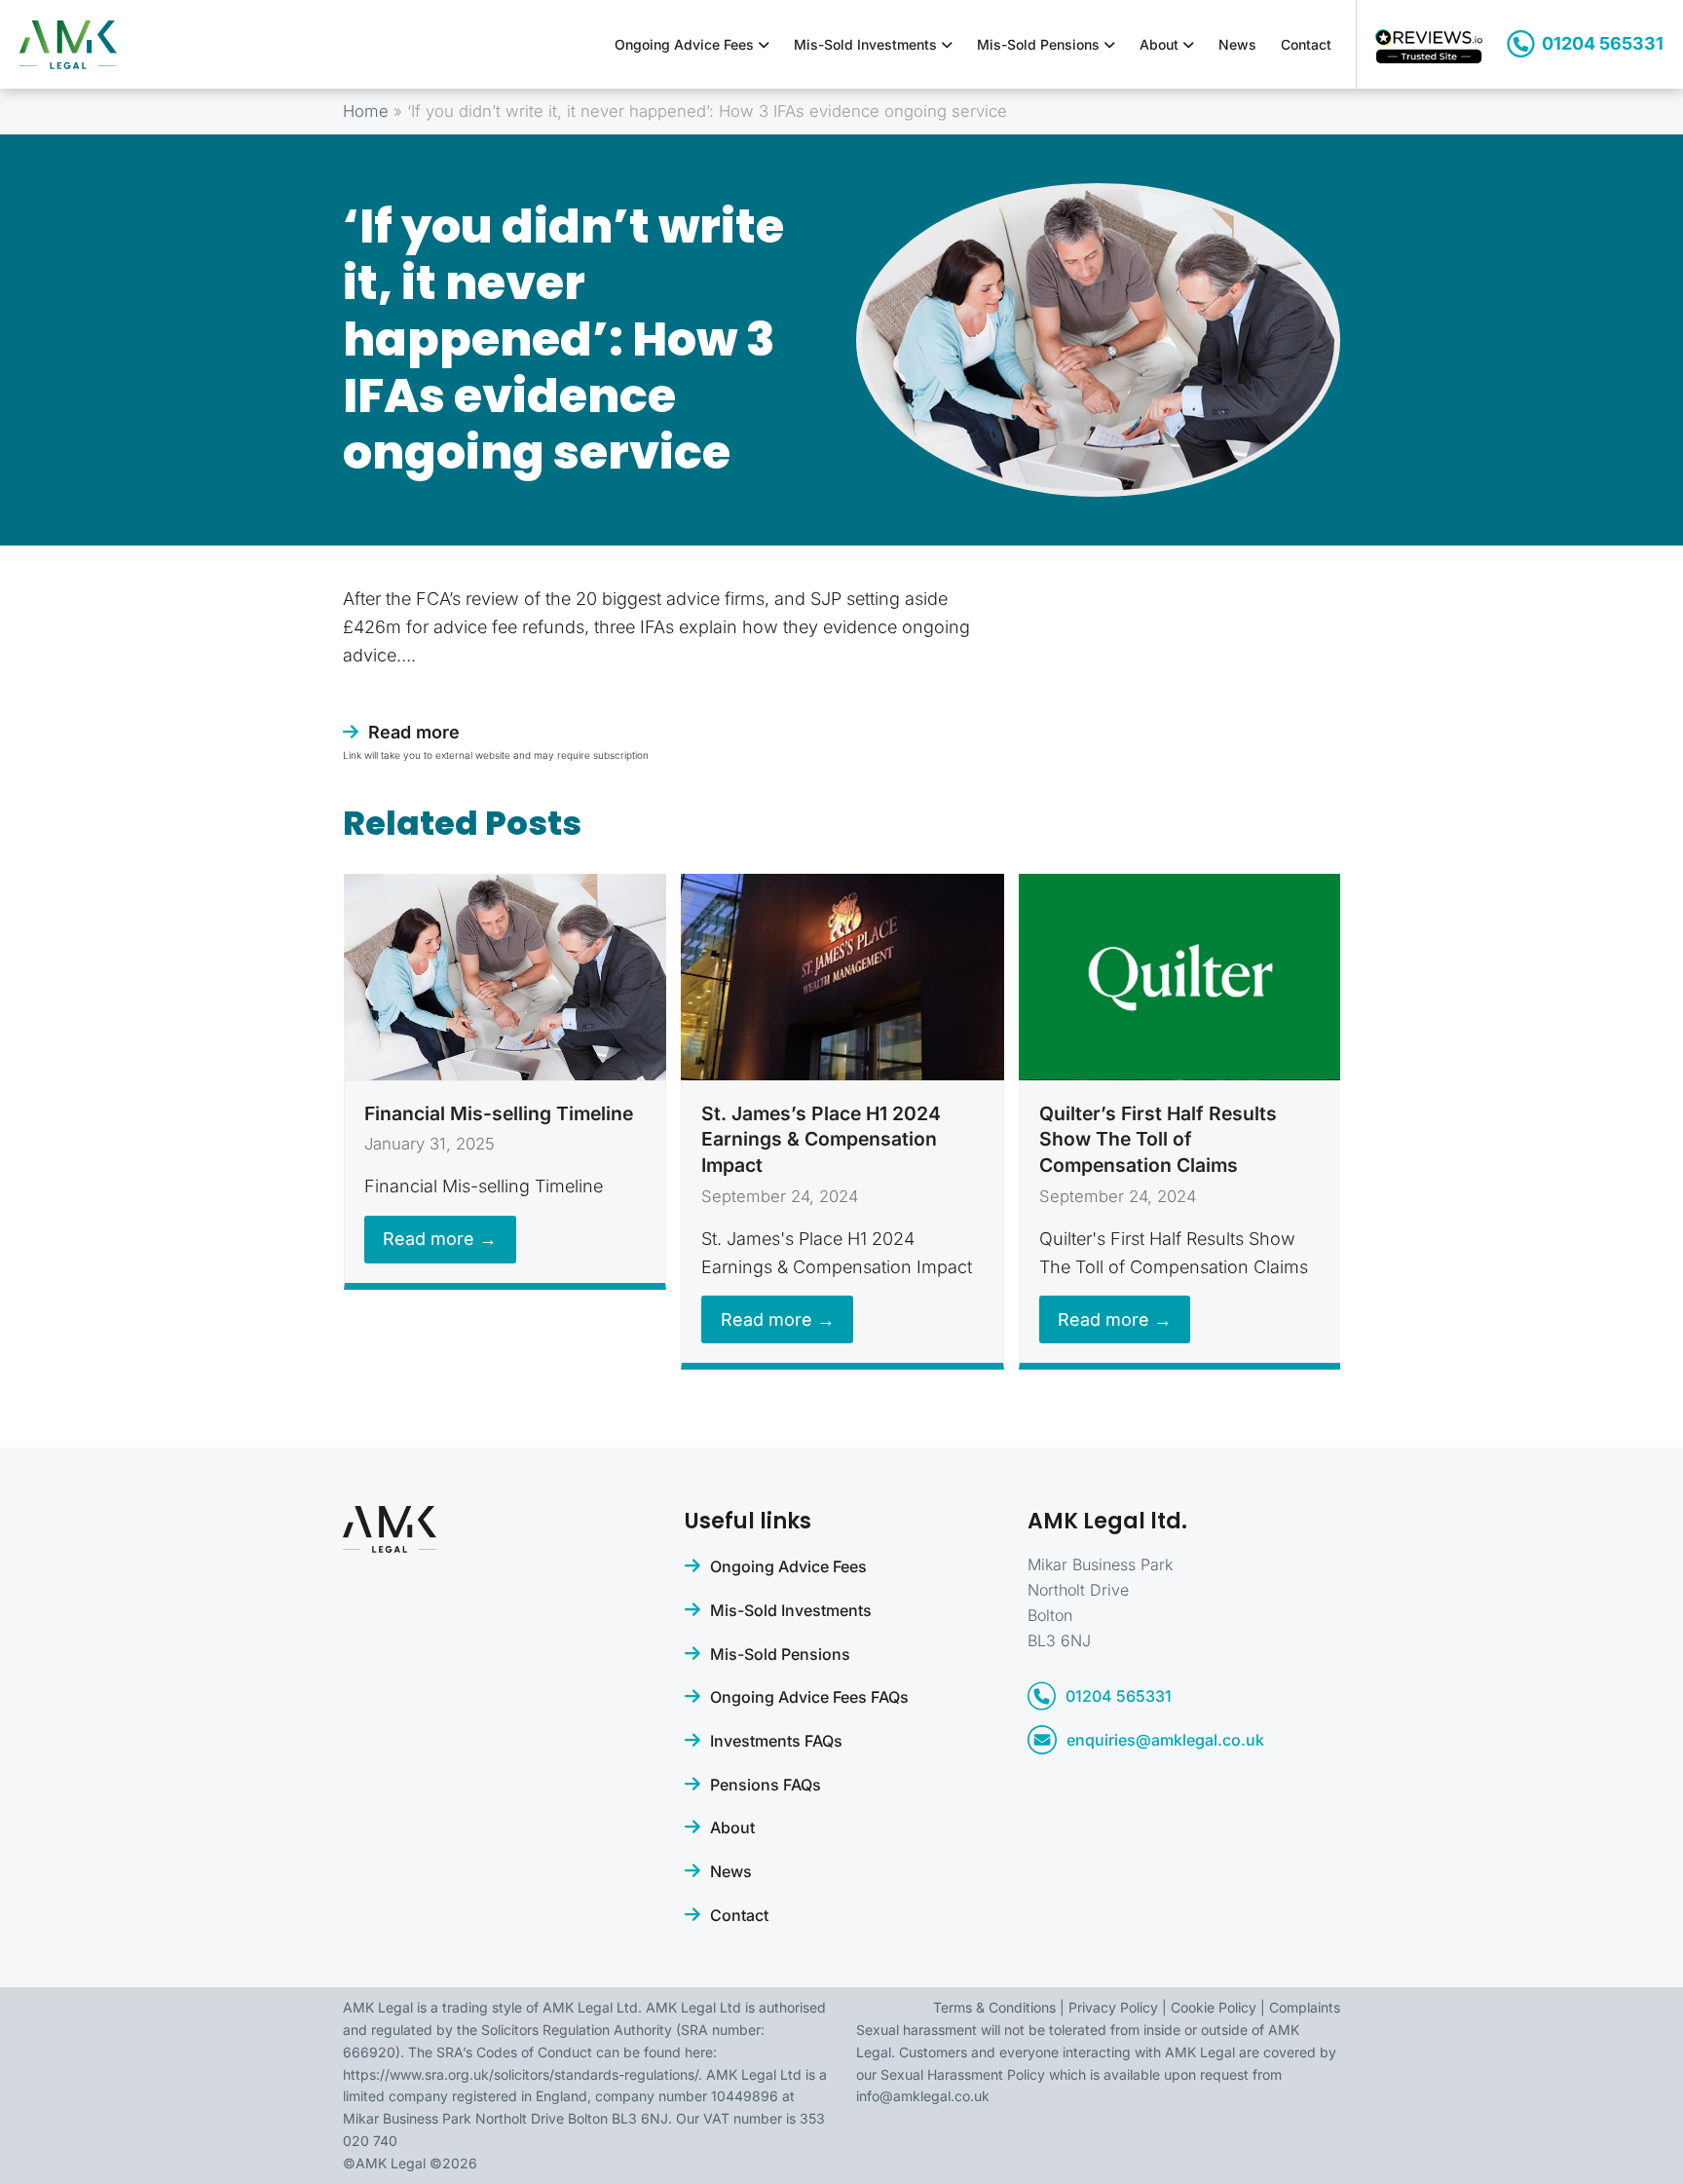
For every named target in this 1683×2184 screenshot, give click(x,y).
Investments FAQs (776, 1741)
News (1237, 44)
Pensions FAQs (766, 1785)
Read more (414, 732)
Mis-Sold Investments (867, 44)
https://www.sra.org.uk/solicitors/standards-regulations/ (521, 2074)
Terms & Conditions (994, 2007)
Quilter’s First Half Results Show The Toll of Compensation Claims (1158, 1139)
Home (366, 111)
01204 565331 (1603, 43)
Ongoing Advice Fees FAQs (809, 1697)
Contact (1306, 44)
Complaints (1305, 2007)
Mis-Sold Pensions (1040, 44)
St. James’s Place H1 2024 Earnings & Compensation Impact (821, 1139)
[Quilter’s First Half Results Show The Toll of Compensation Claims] (1180, 976)
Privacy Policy (1113, 2007)
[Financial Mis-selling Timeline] (505, 976)
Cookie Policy (1214, 2007)
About (1161, 44)
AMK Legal (391, 2163)
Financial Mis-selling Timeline (499, 1113)
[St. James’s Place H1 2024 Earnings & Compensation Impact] (842, 976)
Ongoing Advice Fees (686, 44)
